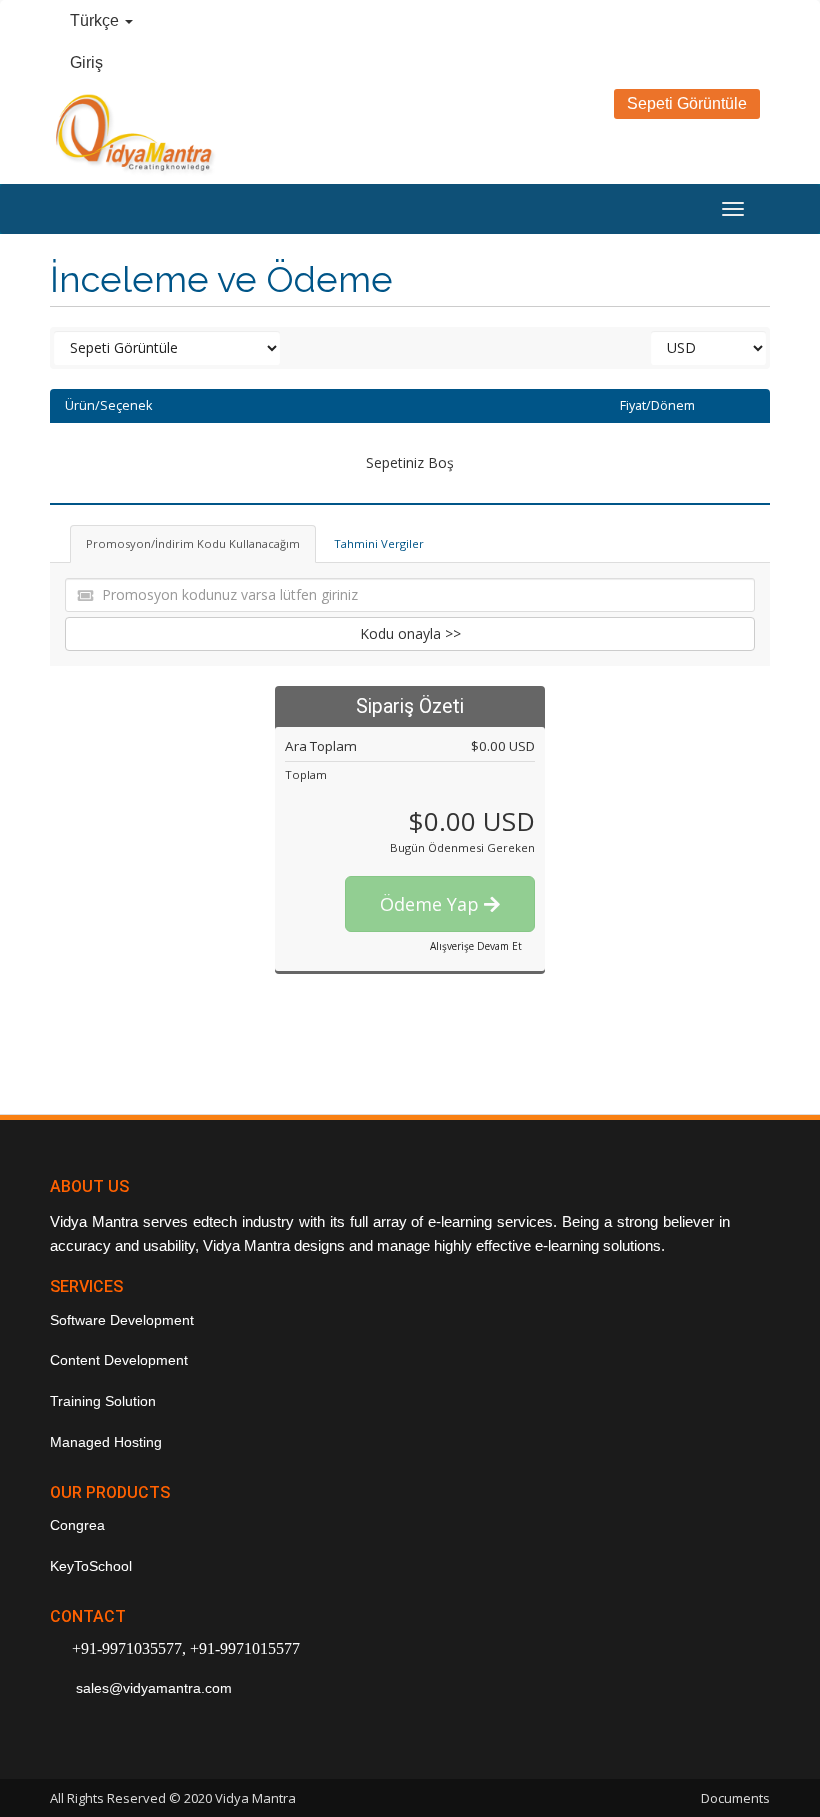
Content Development (119, 1360)
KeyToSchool (91, 1566)
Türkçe (96, 20)
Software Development (122, 1320)
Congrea (77, 1525)
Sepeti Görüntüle (687, 103)
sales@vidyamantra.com (152, 1688)
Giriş (86, 62)
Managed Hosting (106, 1442)
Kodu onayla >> (410, 633)
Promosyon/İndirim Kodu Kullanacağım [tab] (193, 543)
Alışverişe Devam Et (476, 946)
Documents (735, 1798)
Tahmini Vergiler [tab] (379, 543)
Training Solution (103, 1401)
